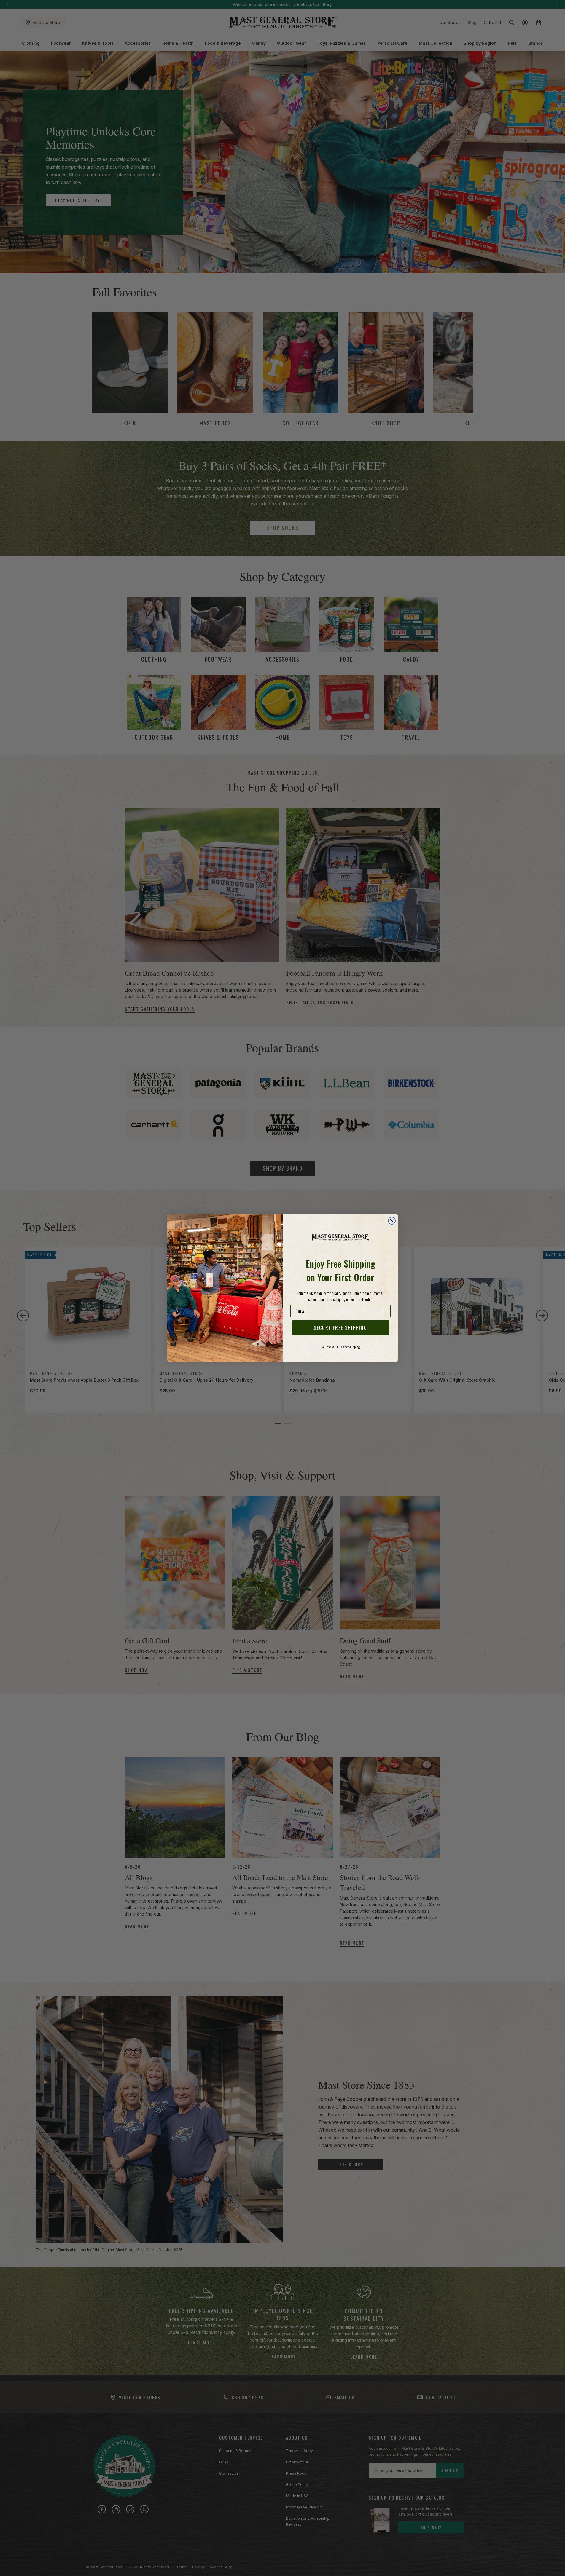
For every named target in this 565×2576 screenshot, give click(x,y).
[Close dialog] (392, 1221)
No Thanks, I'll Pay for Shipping (340, 1347)
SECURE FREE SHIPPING (340, 1328)
